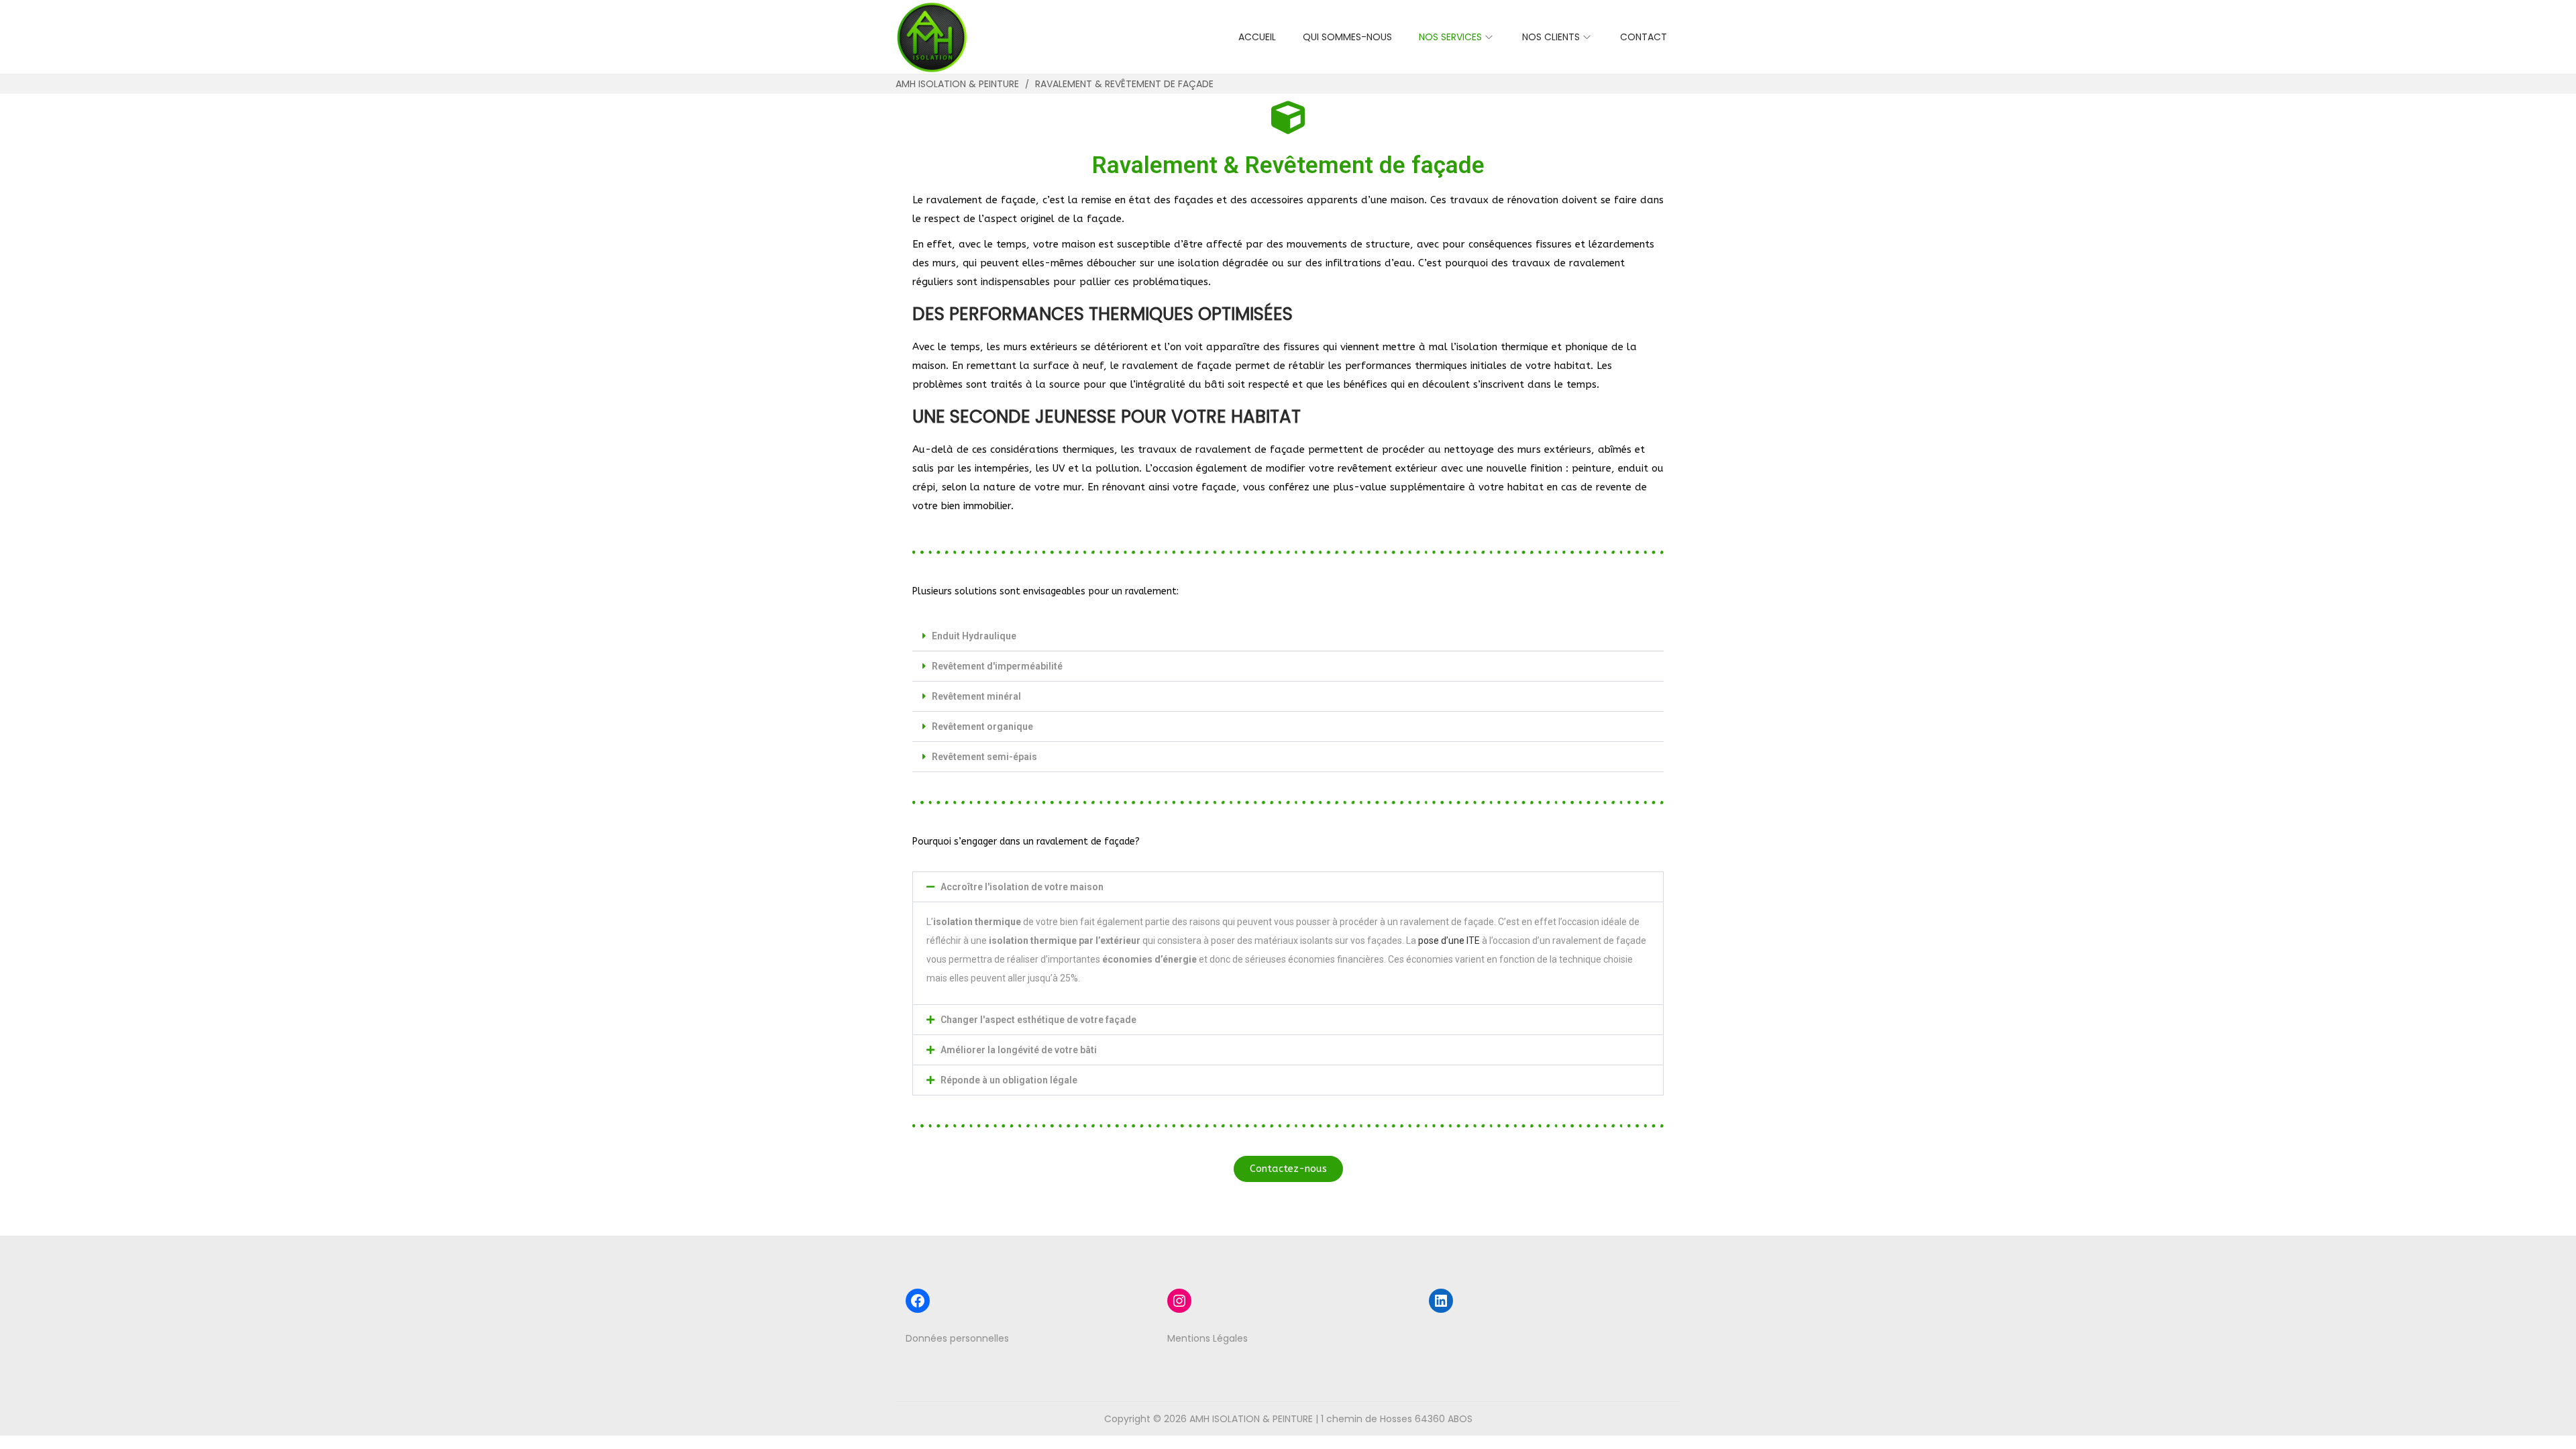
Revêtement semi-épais (984, 757)
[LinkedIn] (1441, 1301)
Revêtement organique (982, 727)
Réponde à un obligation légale (1009, 1080)
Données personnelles (957, 1338)
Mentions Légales (1207, 1338)
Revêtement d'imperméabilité (997, 666)
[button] (1288, 636)
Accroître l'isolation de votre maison (1022, 887)
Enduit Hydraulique (974, 636)
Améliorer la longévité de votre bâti (1019, 1050)
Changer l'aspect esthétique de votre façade (1038, 1020)
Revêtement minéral (976, 696)
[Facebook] (918, 1301)
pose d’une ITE (1449, 941)
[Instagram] (1179, 1301)
